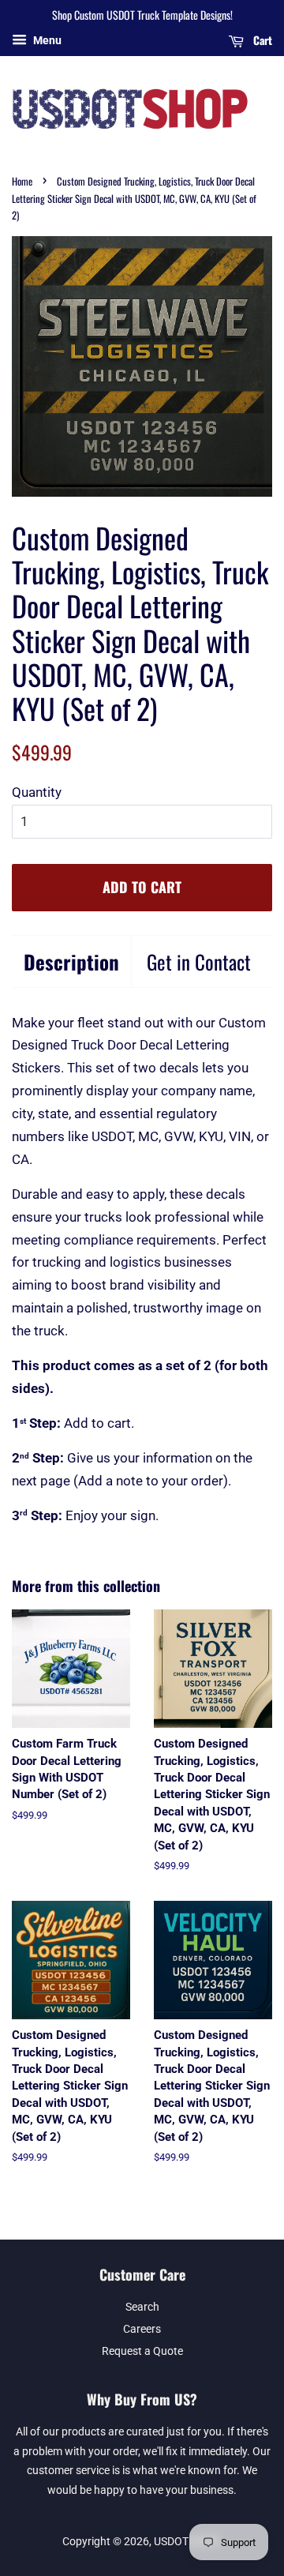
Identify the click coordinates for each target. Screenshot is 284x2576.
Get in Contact (199, 961)
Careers (142, 2329)
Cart (261, 40)
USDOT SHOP (186, 2542)
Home (22, 181)
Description (71, 961)
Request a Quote (142, 2351)
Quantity (37, 792)
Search (142, 2307)
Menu (46, 40)
